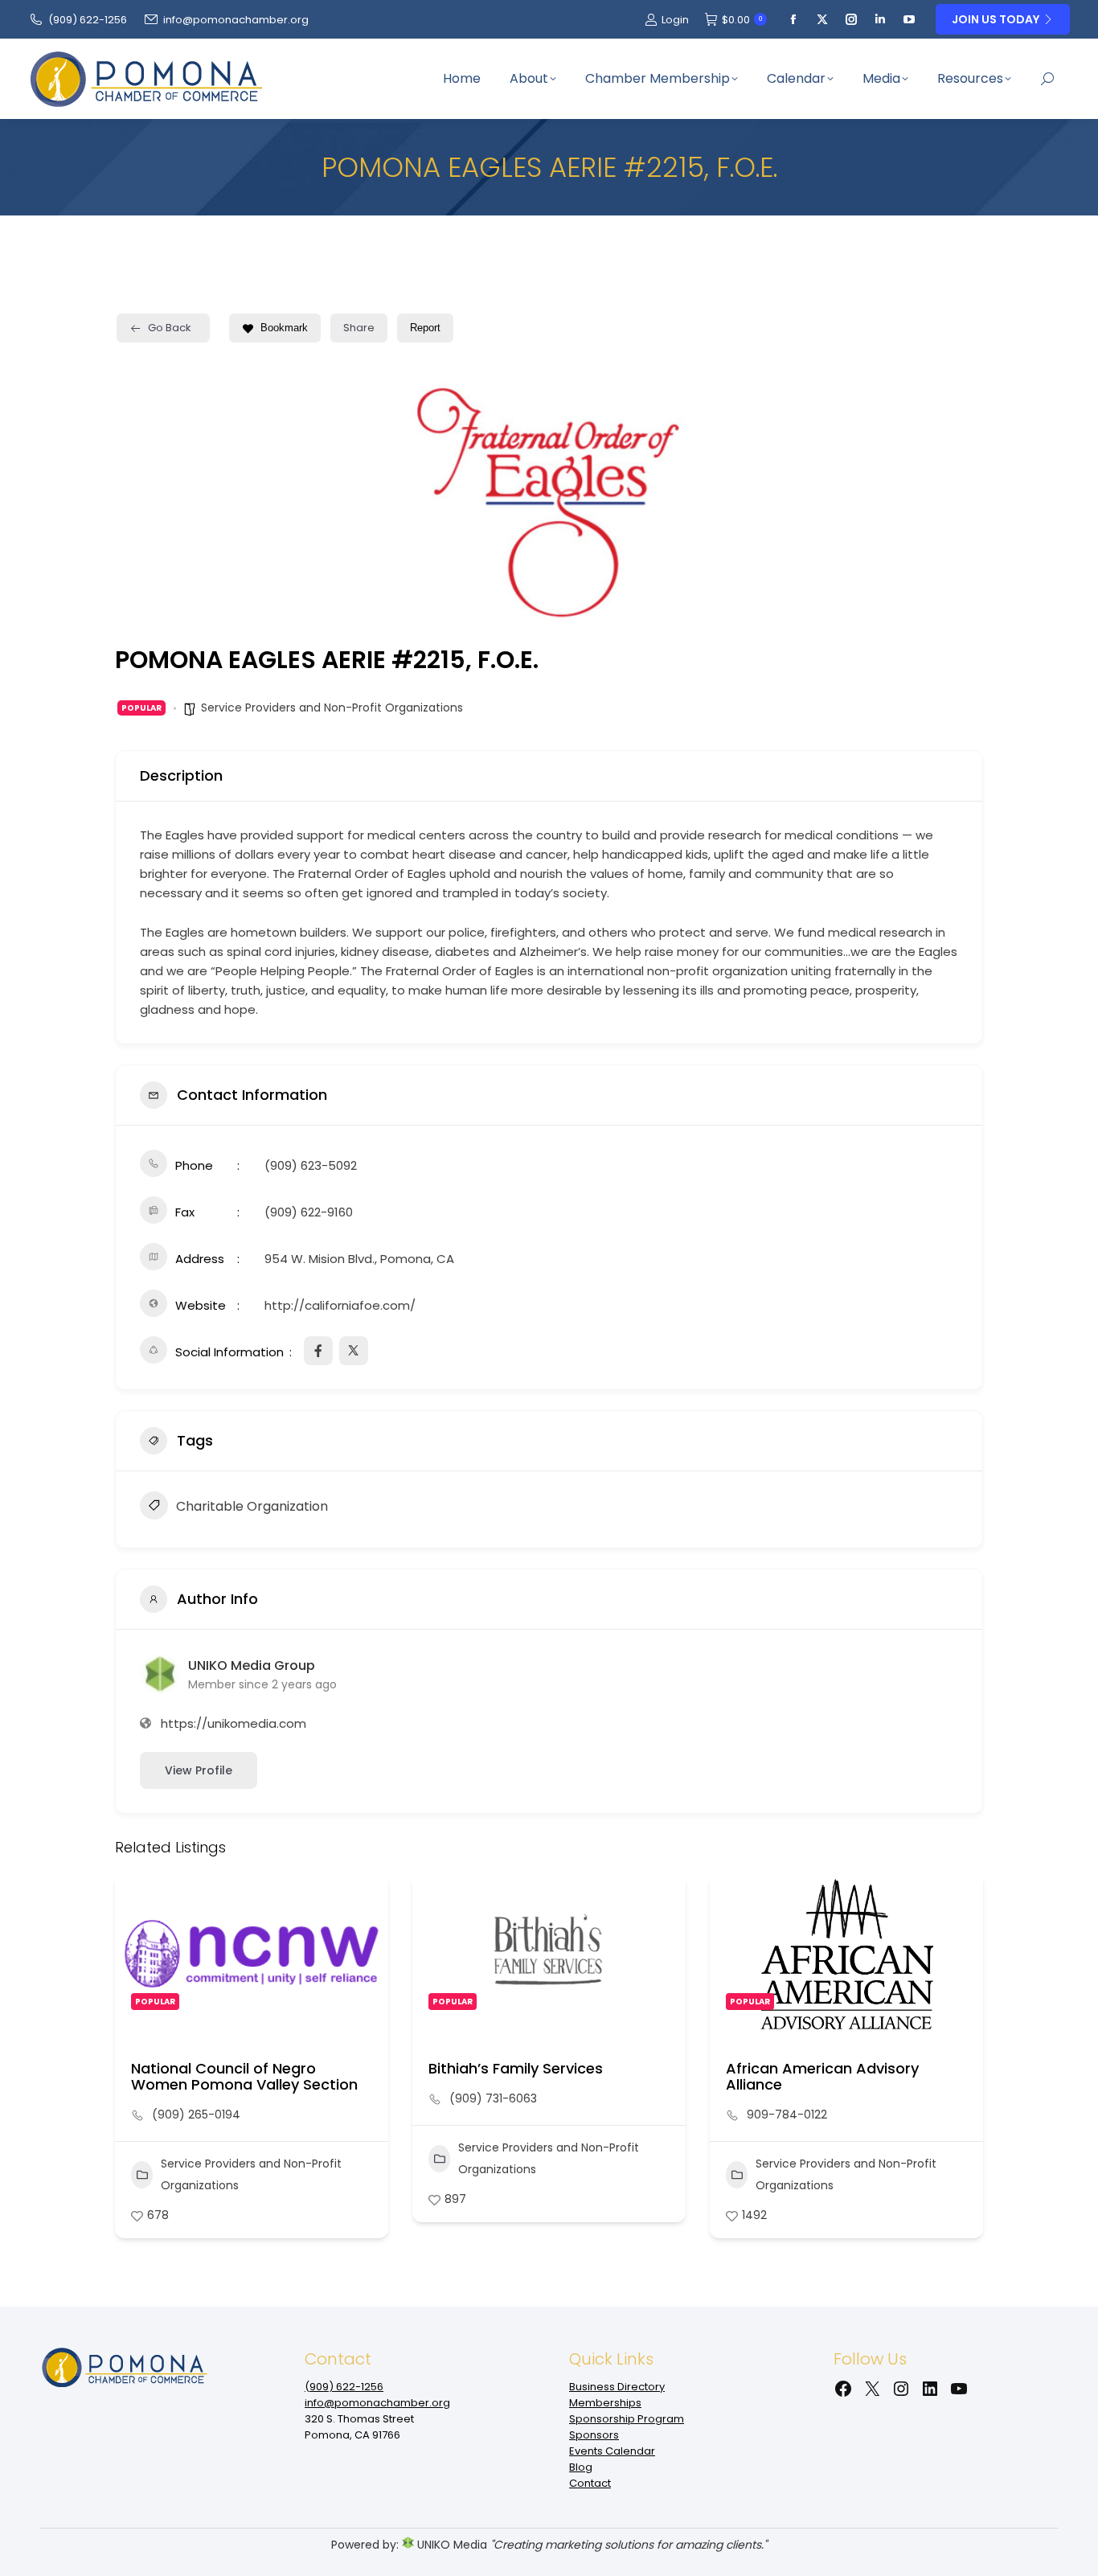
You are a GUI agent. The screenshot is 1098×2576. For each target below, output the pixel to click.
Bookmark (284, 328)
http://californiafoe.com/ (340, 1305)
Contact (590, 2483)
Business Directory (617, 2387)
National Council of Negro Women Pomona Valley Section (244, 2076)
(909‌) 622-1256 (88, 20)
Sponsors (594, 2435)
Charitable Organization (252, 1506)
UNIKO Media (451, 2545)
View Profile (199, 1770)
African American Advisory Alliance (822, 2076)
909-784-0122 (787, 2115)
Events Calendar (612, 2451)
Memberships (605, 2403)
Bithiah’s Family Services (516, 2068)
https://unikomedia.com (234, 1723)
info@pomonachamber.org (236, 20)
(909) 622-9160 (309, 1212)
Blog (581, 2467)
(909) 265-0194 (196, 2115)
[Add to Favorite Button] (360, 1901)
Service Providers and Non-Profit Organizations (332, 708)
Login (675, 20)
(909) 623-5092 (311, 1165)
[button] (127, 2061)
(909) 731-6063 (493, 2098)
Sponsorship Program (627, 2419)
